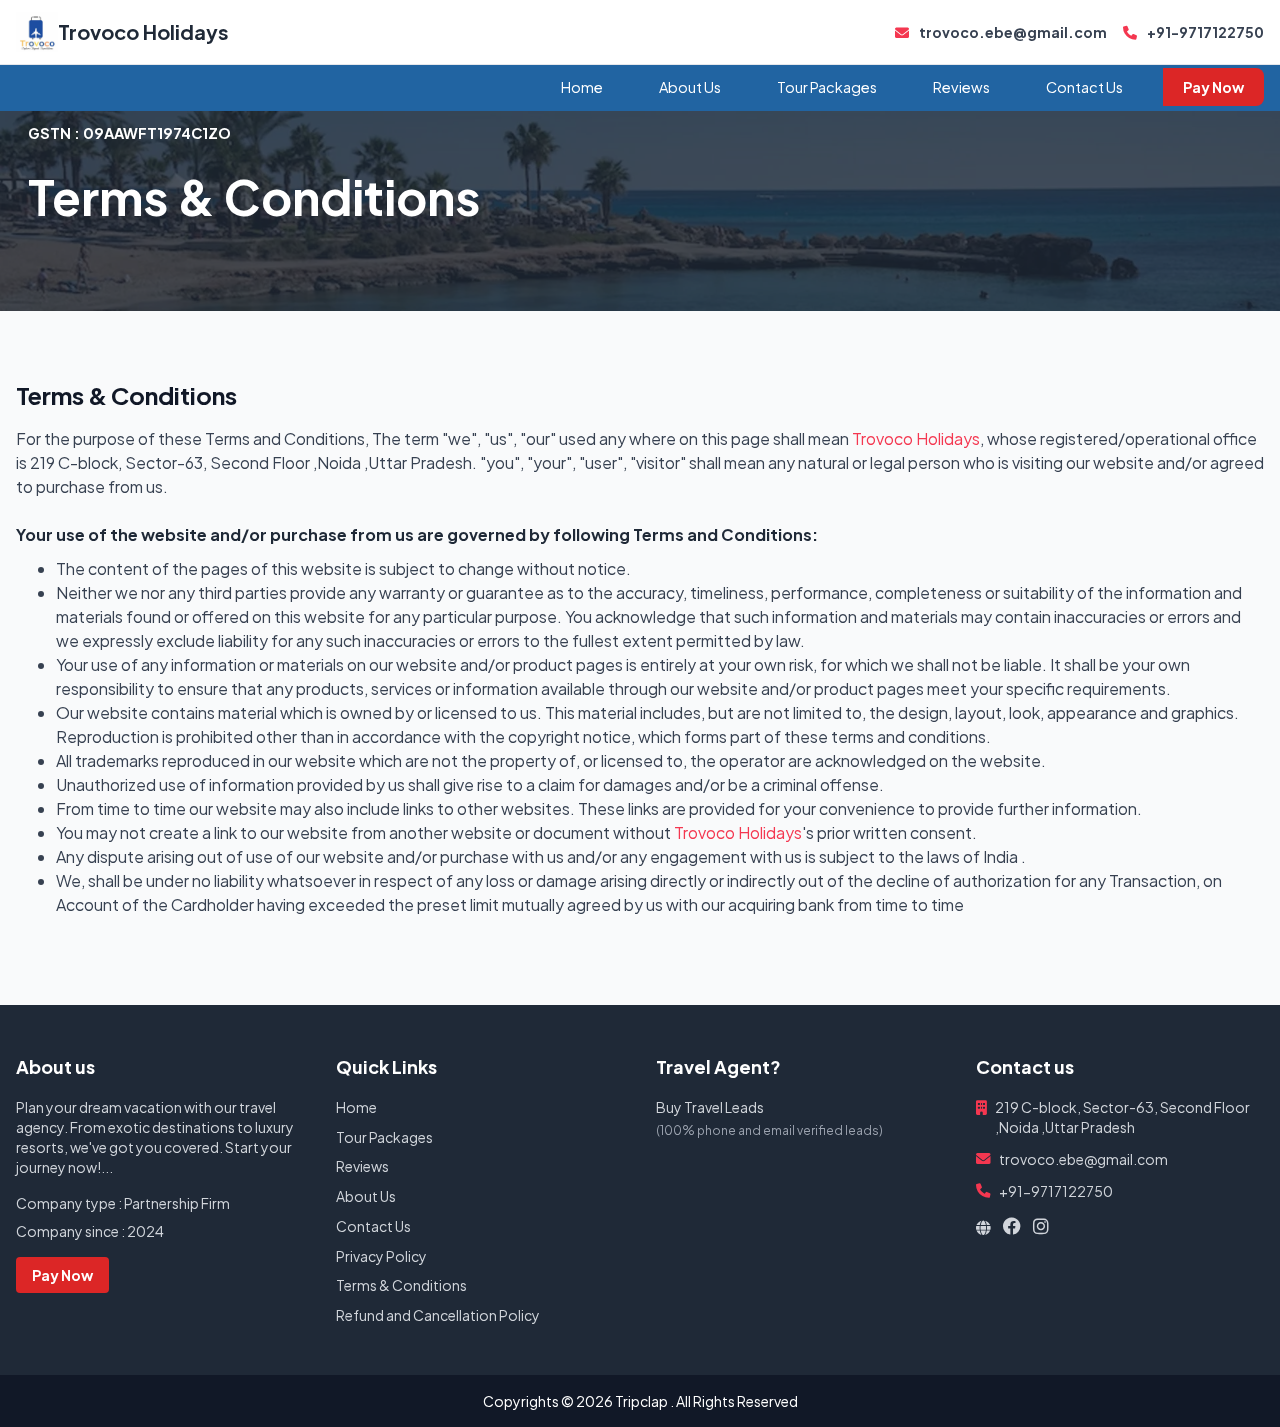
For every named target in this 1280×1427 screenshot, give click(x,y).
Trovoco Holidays (143, 31)
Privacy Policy (381, 1256)
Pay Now (1213, 87)
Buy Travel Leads (710, 1107)
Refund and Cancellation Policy (438, 1315)
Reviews (961, 87)
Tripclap (641, 1401)
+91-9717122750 (1204, 32)
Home (582, 87)
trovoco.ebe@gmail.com (1012, 32)
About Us (690, 87)
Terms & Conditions (401, 1285)
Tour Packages (827, 87)
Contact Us (1084, 87)
